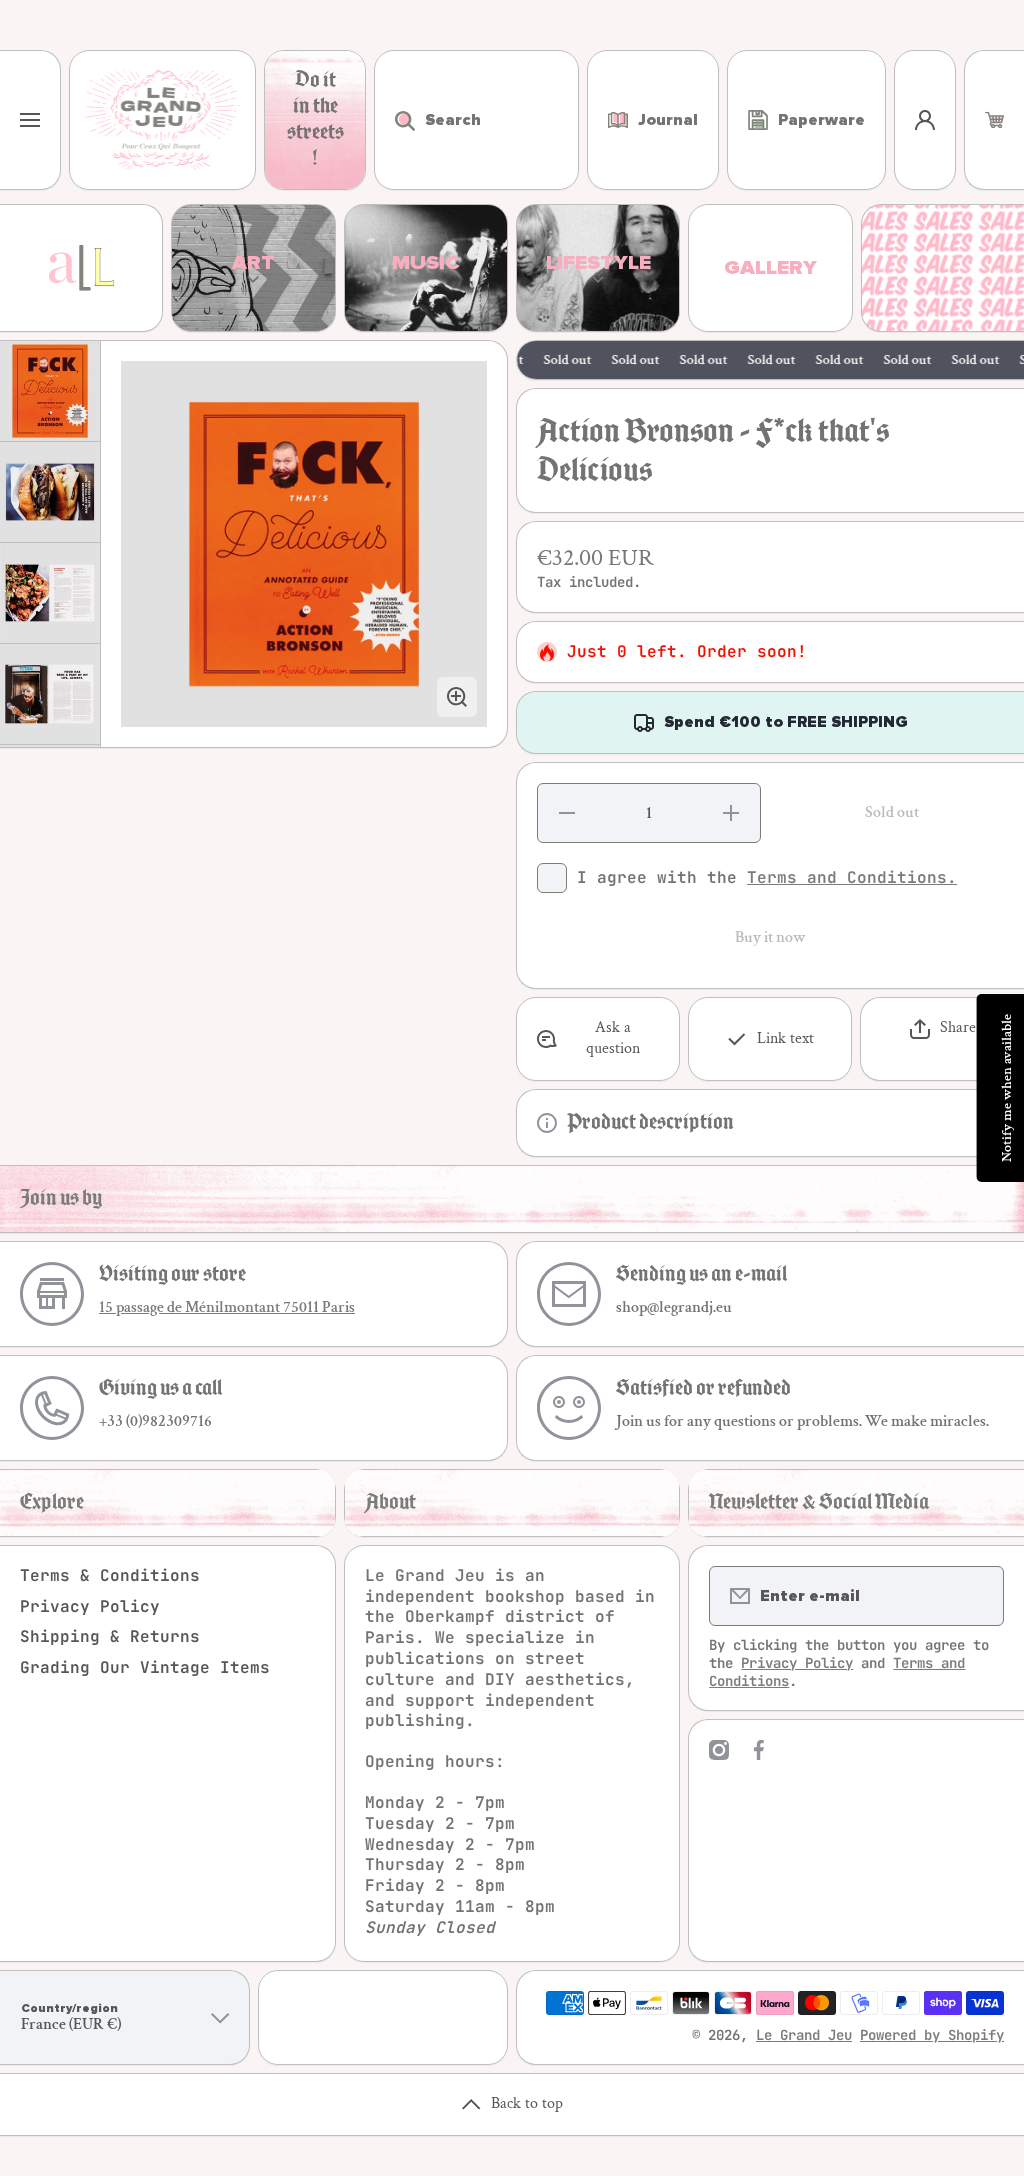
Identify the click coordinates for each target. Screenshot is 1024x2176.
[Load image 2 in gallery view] (50, 492)
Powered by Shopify (932, 2035)
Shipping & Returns (110, 1636)
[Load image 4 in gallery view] (50, 694)
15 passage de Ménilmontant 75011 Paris (227, 1307)
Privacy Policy (90, 1606)
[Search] (394, 120)
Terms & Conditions (110, 1575)
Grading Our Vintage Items (145, 1667)
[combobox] (476, 120)
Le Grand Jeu (804, 2035)
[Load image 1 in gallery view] (50, 391)
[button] (994, 120)
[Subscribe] (976, 1596)
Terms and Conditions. (852, 877)
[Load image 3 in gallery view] (50, 593)
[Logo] (162, 120)
